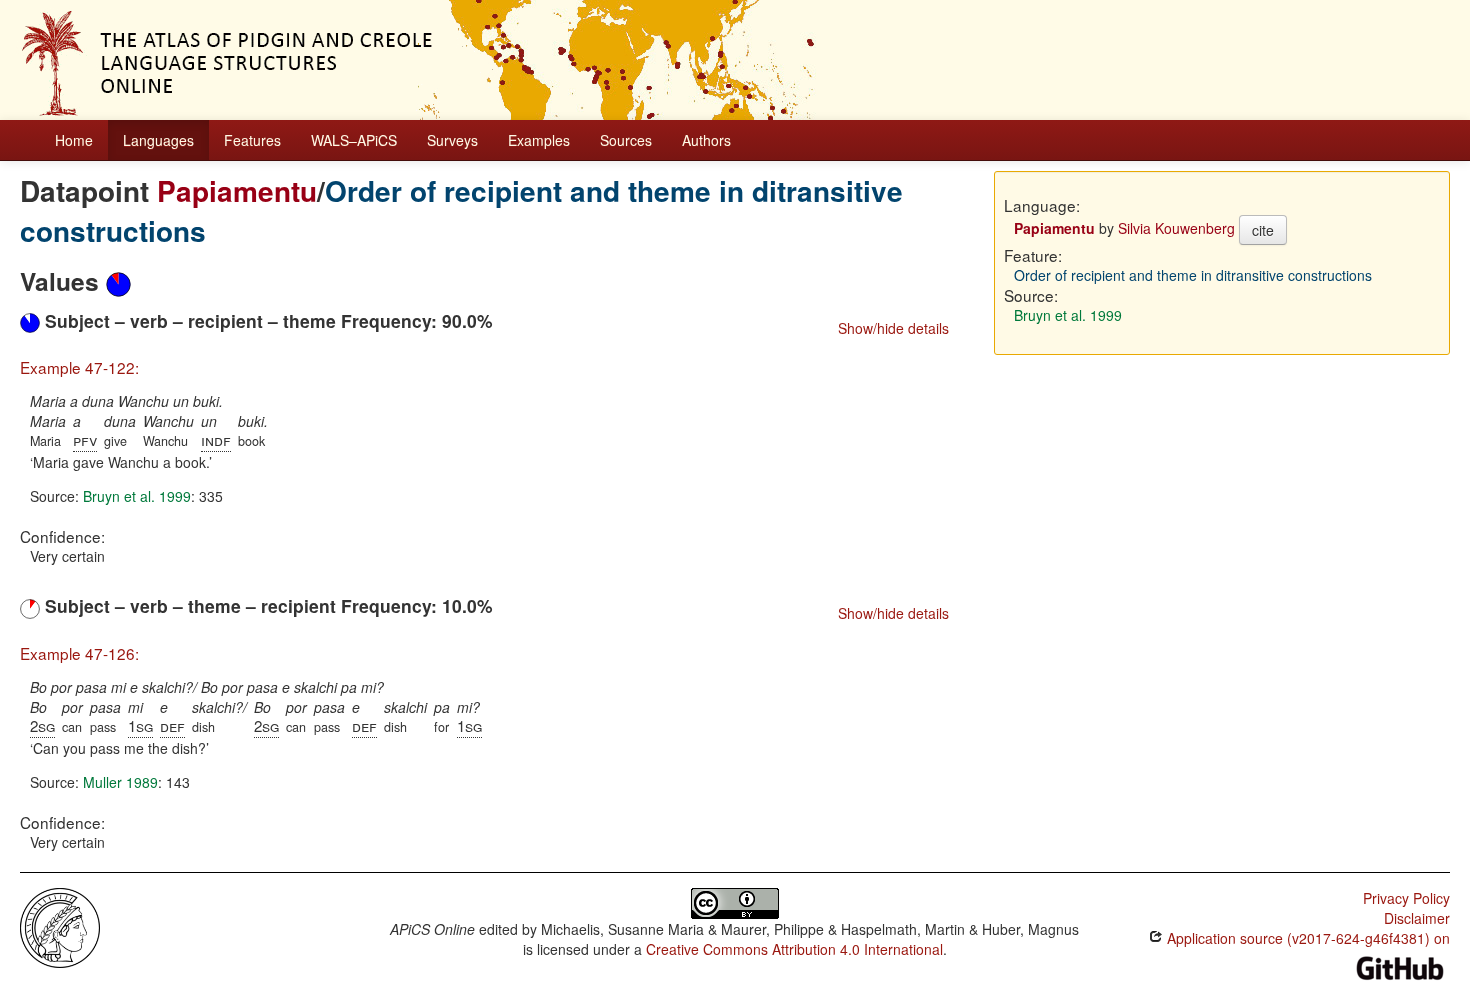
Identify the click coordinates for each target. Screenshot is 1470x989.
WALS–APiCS (354, 140)
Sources (626, 140)
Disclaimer (1417, 918)
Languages (158, 140)
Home (74, 140)
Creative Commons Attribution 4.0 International (794, 949)
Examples (539, 140)
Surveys (452, 140)
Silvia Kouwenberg (1176, 228)
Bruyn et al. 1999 (137, 496)
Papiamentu (237, 190)
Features (252, 140)
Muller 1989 (120, 782)
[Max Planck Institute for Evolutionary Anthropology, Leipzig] (60, 925)
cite (1263, 230)
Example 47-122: (79, 367)
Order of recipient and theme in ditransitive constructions (461, 210)
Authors (706, 140)
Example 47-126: (79, 653)
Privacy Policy (1406, 898)
